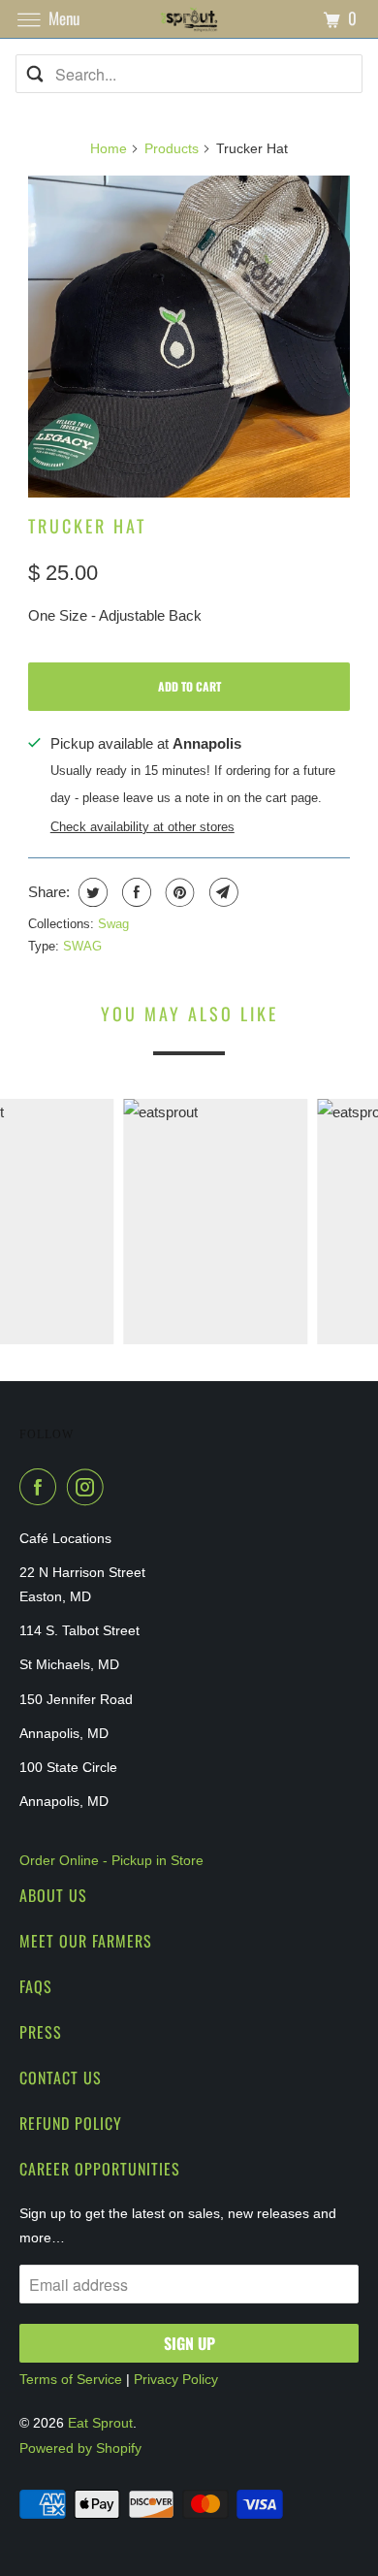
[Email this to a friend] (221, 892)
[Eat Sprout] (189, 19)
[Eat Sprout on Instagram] (89, 1487)
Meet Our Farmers (86, 1941)
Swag (113, 924)
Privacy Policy (176, 2379)
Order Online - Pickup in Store (111, 1860)
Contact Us (61, 2077)
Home (109, 148)
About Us (53, 1895)
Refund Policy (71, 2123)
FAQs (36, 1986)
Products (172, 148)
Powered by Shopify (80, 2448)
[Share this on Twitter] (91, 892)
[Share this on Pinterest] (178, 892)
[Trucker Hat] (189, 337)
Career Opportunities (100, 2169)
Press (41, 2032)
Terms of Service (71, 2379)
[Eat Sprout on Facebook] (42, 1487)
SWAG (82, 946)
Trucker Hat (87, 526)
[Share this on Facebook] (134, 892)
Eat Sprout (100, 2423)
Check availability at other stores (142, 827)
